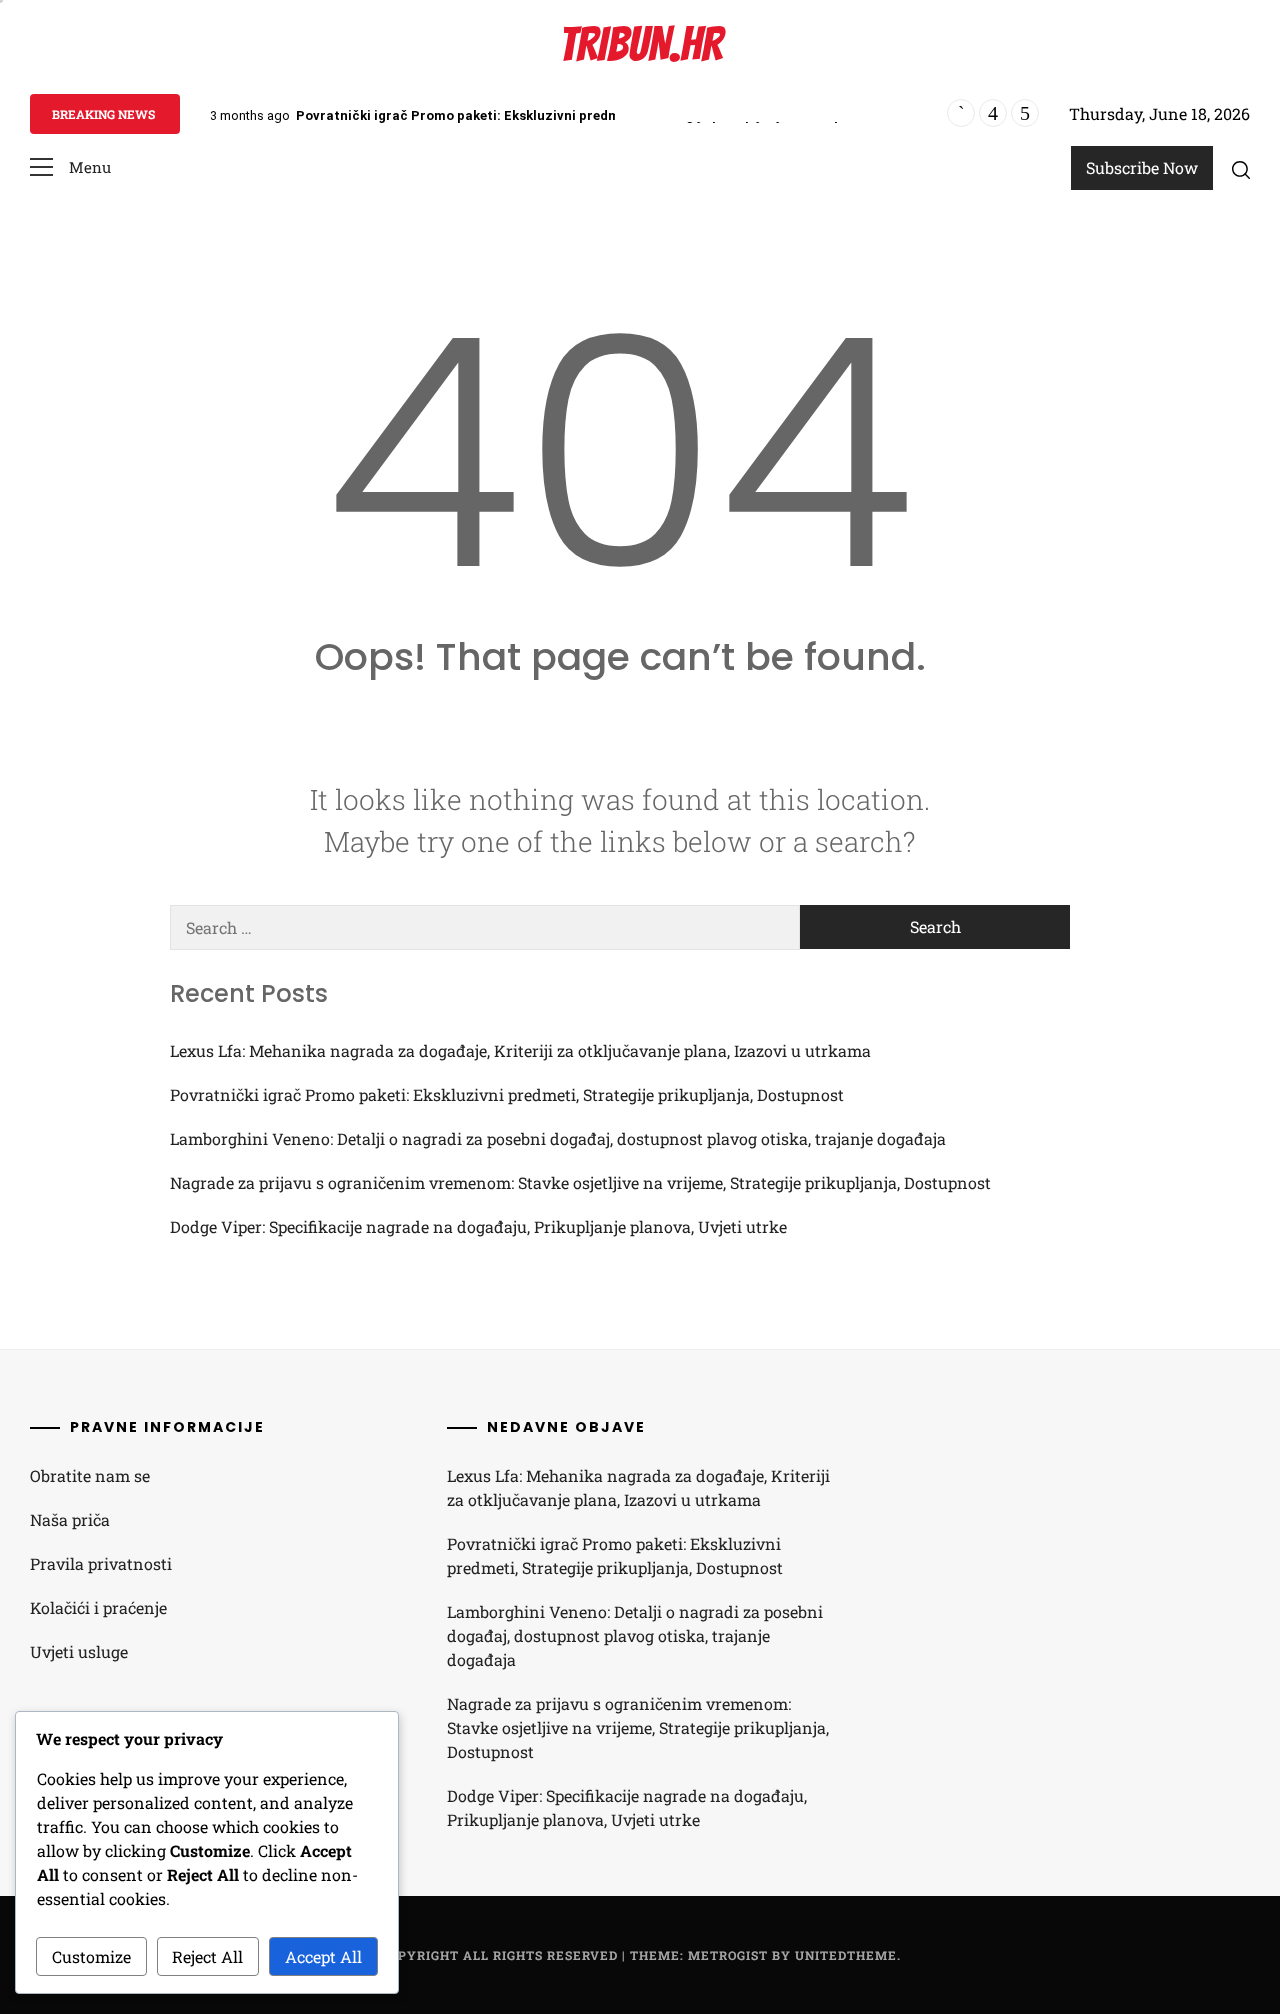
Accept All (323, 1956)
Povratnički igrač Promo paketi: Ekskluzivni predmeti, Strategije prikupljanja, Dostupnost (583, 115)
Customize (91, 1956)
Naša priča (70, 1519)
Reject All (207, 1956)
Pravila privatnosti (101, 1563)
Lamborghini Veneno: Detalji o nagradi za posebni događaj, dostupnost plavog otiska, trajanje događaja (558, 1138)
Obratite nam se (90, 1475)
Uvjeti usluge (79, 1651)
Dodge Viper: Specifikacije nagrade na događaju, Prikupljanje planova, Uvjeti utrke (478, 1226)
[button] (70, 167)
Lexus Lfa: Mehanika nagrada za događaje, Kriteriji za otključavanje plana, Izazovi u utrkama (520, 1050)
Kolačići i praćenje (98, 1607)
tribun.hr (640, 44)
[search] (1241, 169)
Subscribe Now (1142, 167)
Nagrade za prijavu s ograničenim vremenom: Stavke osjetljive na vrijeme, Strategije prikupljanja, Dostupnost (580, 1182)
